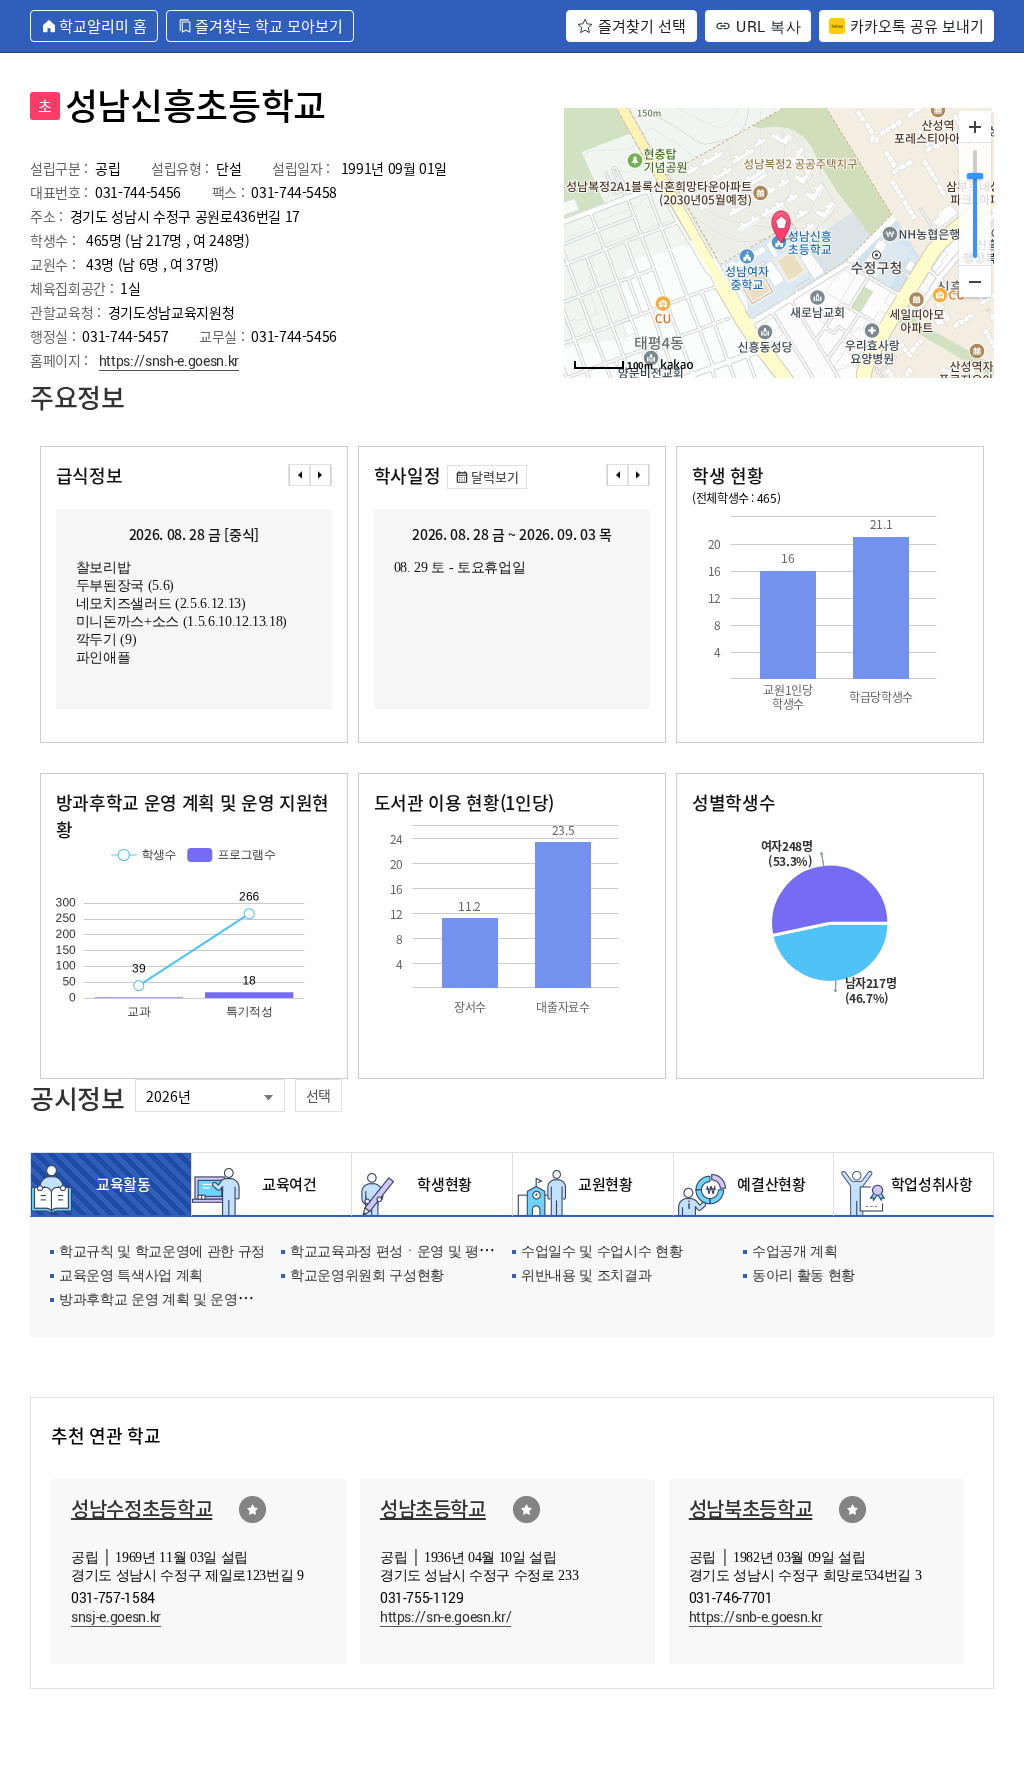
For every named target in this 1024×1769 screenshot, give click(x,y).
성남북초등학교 (751, 1508)
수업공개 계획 (795, 1252)
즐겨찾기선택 (252, 1509)
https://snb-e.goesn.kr (756, 1616)
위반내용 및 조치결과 (586, 1276)
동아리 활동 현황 (803, 1276)
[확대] (975, 127)
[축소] (975, 281)
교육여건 (284, 1184)
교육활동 (123, 1184)
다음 (321, 475)
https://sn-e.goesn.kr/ (446, 1616)
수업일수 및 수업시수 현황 (601, 1252)
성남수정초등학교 (141, 1508)
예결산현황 (765, 1184)
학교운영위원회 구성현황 (367, 1276)
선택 (318, 1095)
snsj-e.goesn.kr (116, 1616)
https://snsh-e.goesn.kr (169, 360)
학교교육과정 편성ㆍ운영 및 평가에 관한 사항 (429, 1252)
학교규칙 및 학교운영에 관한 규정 (162, 1252)
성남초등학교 (433, 1508)
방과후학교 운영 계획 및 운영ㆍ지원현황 (182, 1300)
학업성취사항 (926, 1184)
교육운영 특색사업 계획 (131, 1276)
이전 (299, 475)
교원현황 (605, 1184)
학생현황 (444, 1184)
